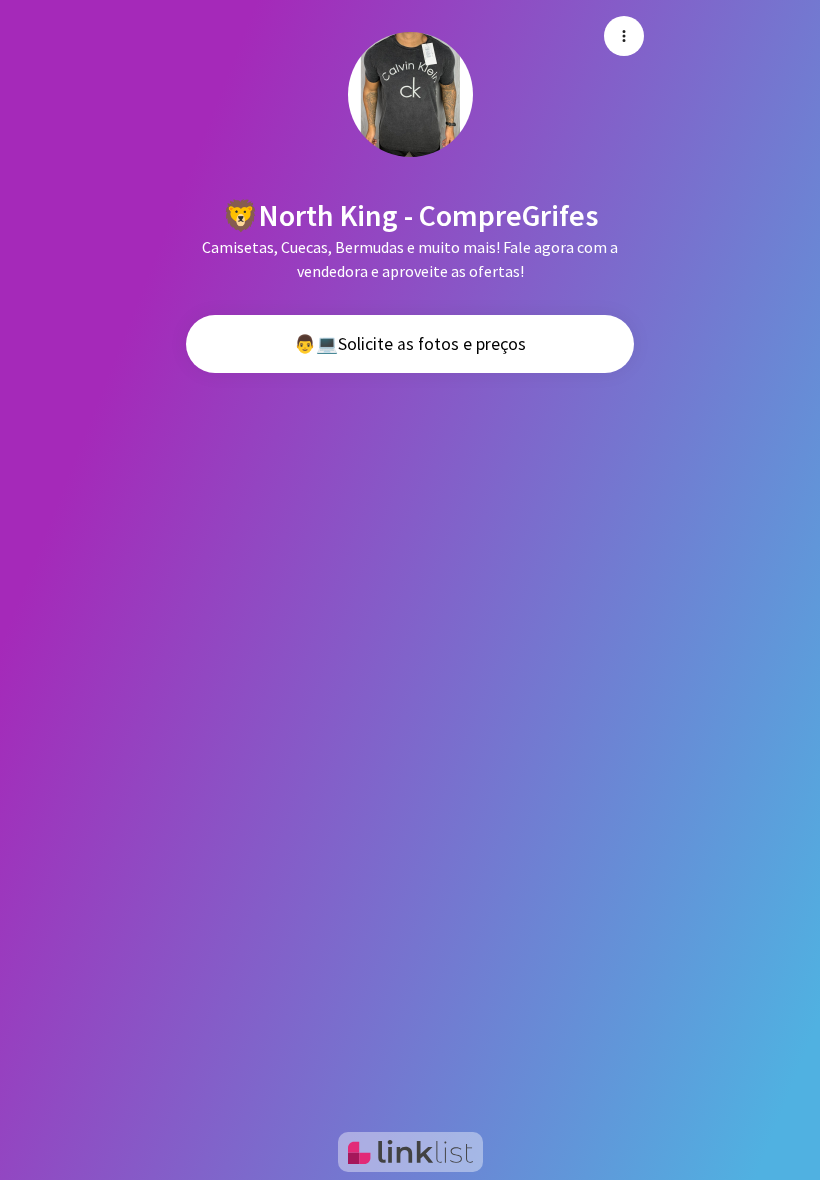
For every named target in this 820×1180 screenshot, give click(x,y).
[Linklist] (410, 1152)
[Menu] (624, 36)
